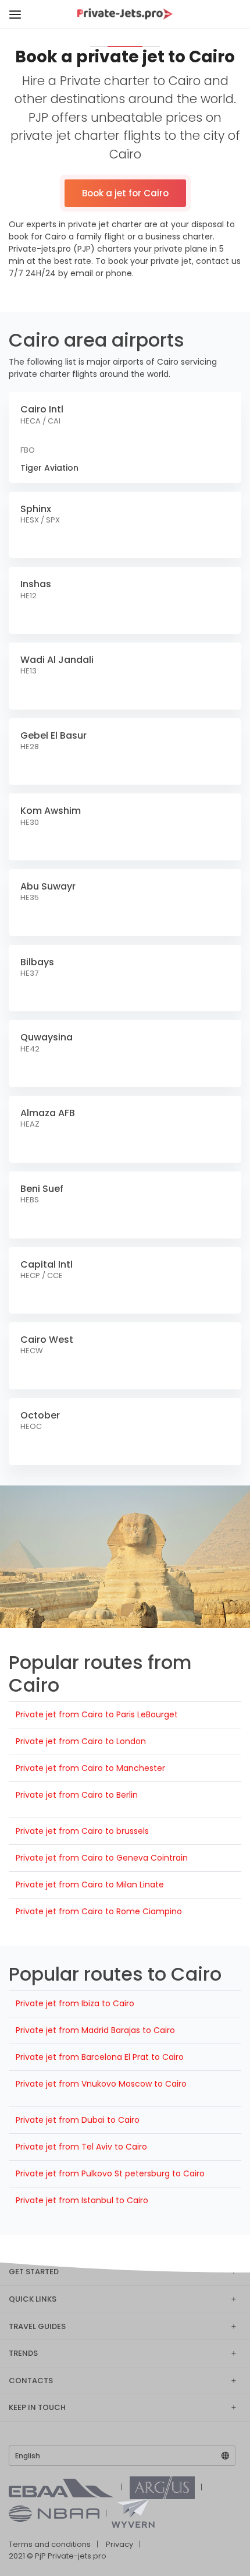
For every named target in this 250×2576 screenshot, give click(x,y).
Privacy (119, 2544)
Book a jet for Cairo (125, 193)
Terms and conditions (50, 2544)
